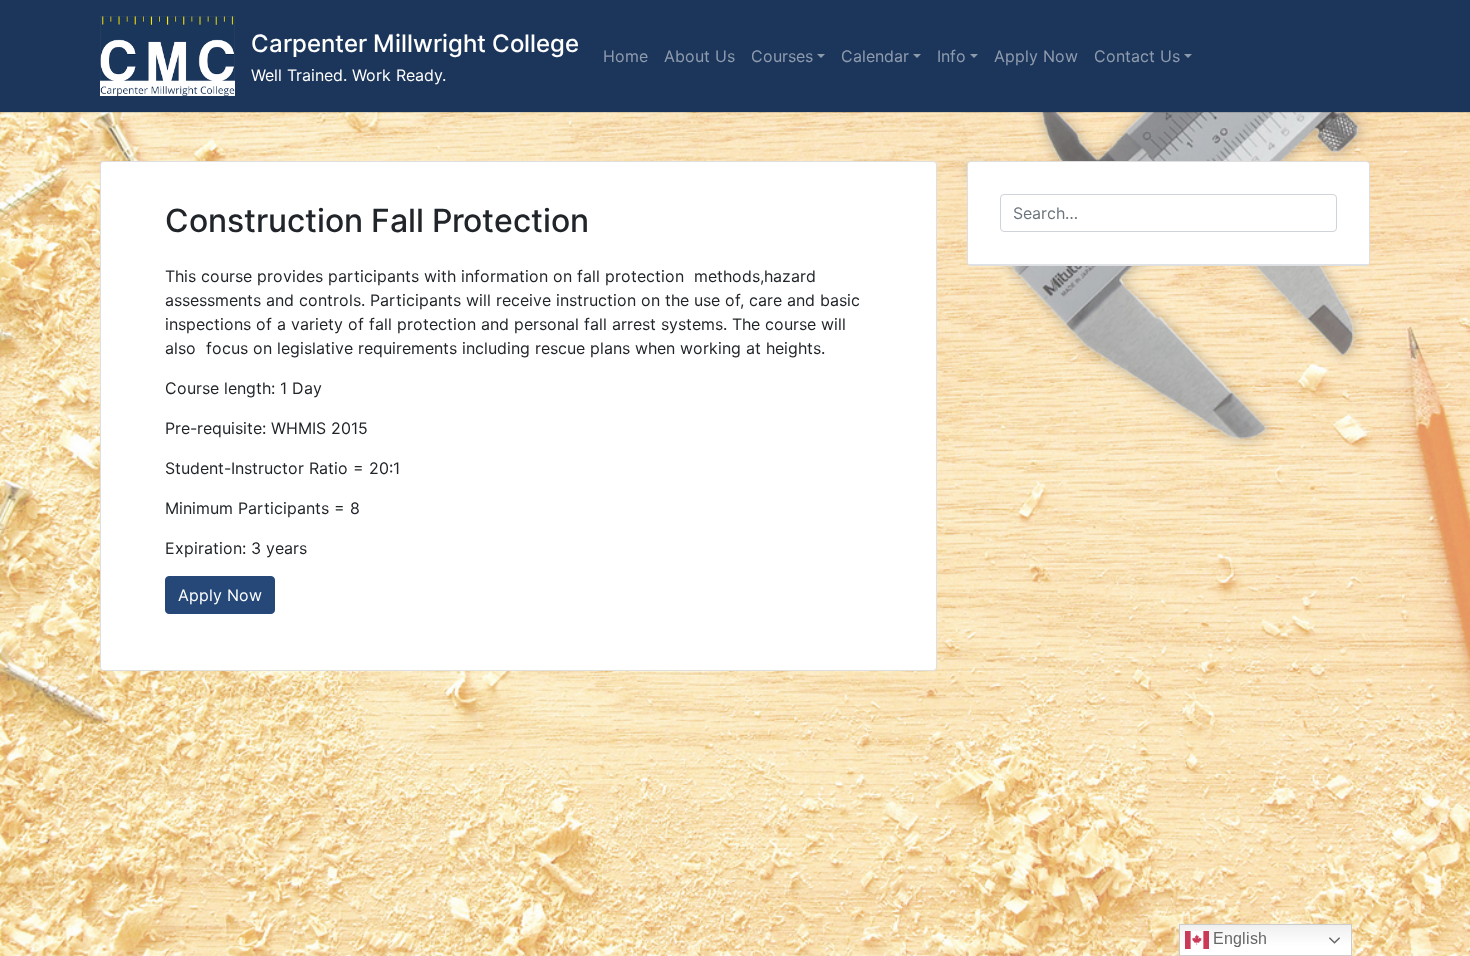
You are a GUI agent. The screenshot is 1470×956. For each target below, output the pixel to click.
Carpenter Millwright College (415, 43)
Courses (782, 56)
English (1238, 938)
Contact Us (1137, 56)
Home (625, 56)
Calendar (875, 56)
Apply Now (1036, 56)
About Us (699, 56)
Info (951, 56)
